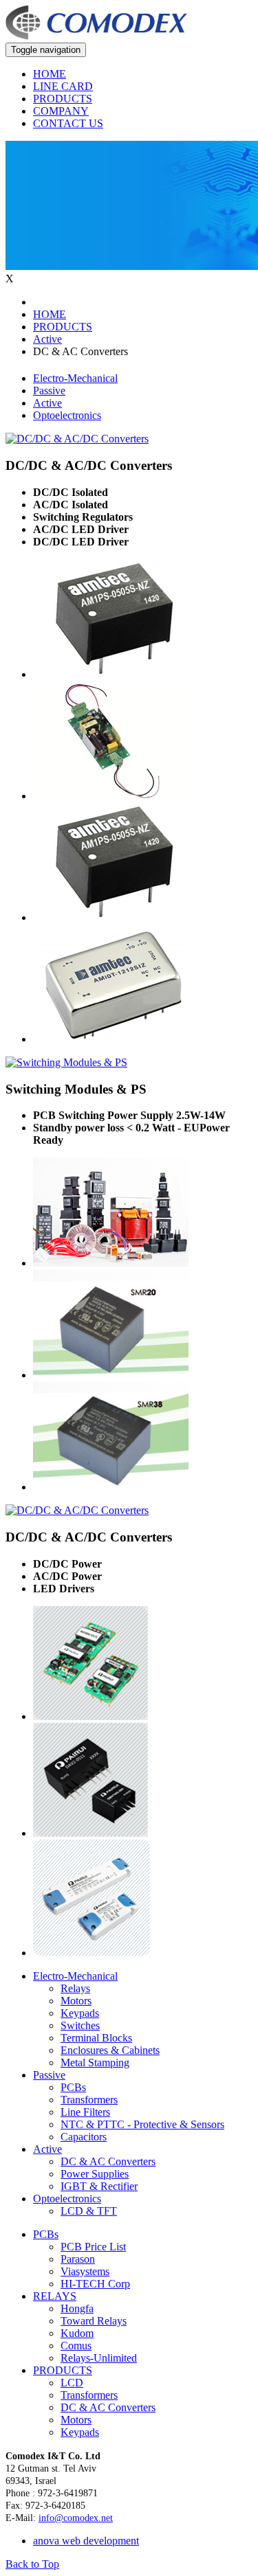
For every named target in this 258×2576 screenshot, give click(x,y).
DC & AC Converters (108, 2407)
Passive (49, 391)
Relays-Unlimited (99, 2358)
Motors (76, 2420)
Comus (76, 2346)
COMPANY (61, 111)
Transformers (89, 2395)
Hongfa (77, 2308)
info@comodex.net (76, 2518)
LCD (72, 2383)
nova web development (86, 2541)
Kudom (77, 2333)
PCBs (46, 2234)
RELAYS (55, 2296)
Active (47, 403)
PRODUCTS (63, 99)
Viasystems (85, 2271)
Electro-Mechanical (75, 378)
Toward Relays (94, 2321)
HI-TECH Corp (95, 2284)
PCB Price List (93, 2247)
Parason (78, 2259)
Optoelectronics (67, 415)
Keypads (80, 2432)
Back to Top (32, 2564)
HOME (50, 74)
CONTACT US (68, 123)
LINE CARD (63, 86)
